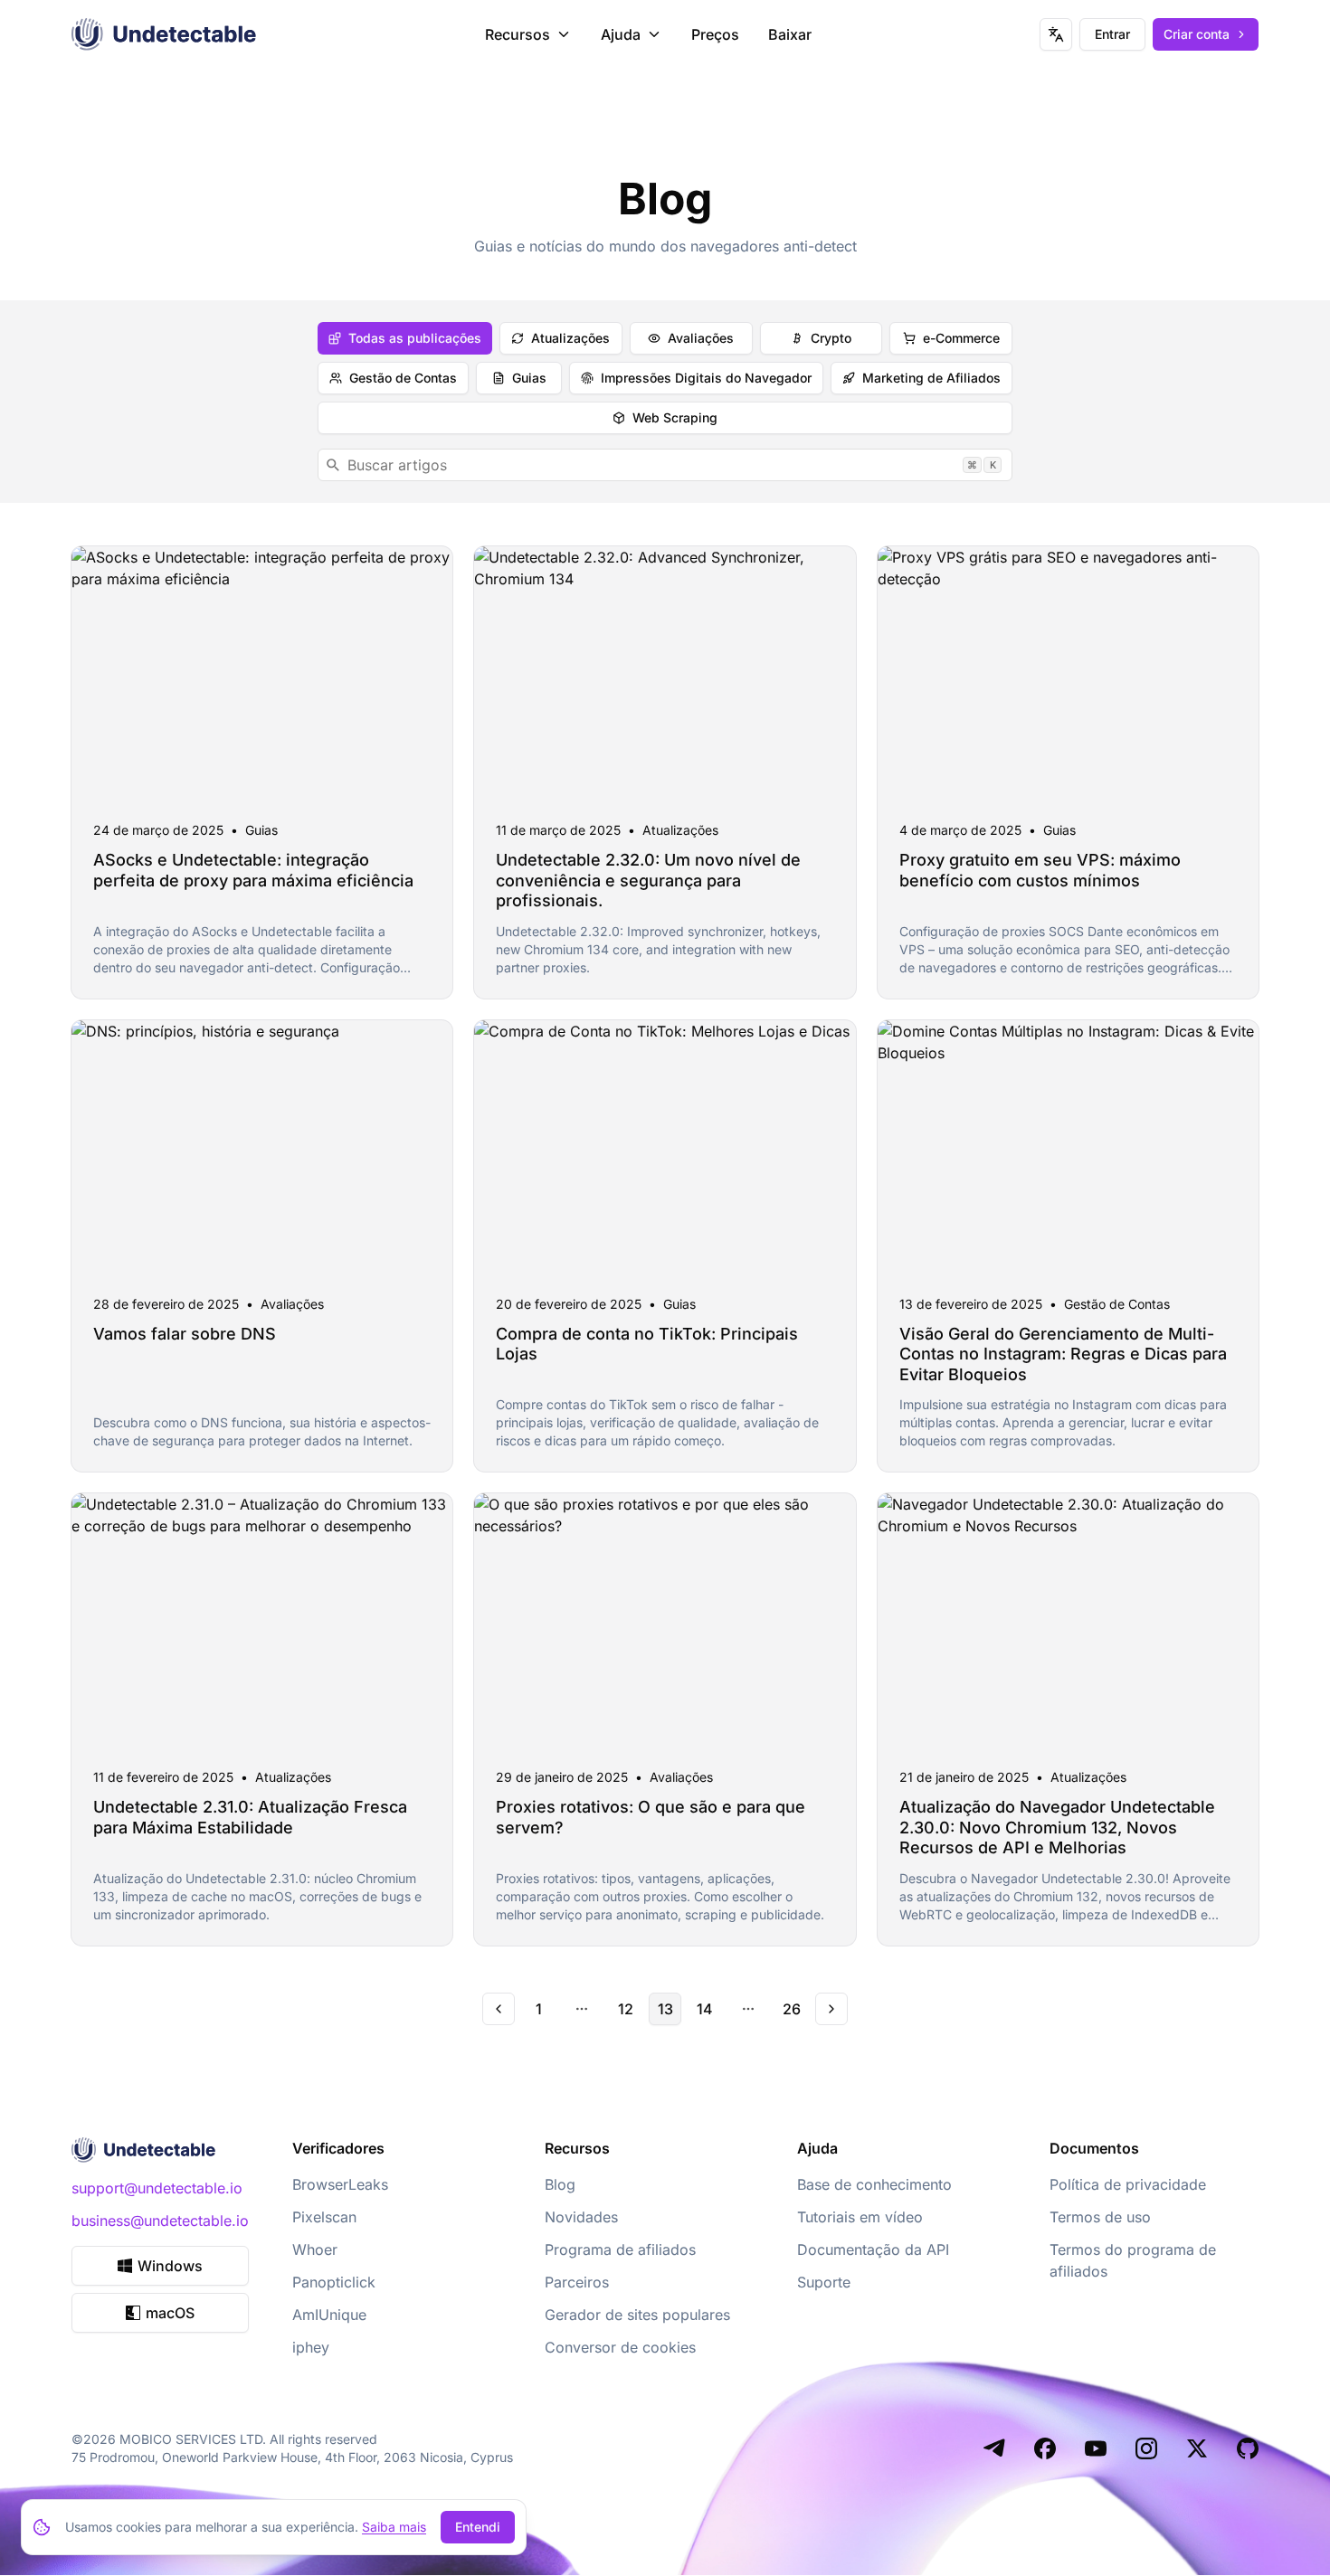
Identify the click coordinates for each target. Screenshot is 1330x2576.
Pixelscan (324, 2217)
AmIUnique (329, 2315)
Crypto (831, 338)
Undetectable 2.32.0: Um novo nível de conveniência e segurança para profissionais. (648, 880)
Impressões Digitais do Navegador (706, 378)
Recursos (518, 34)
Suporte (824, 2282)
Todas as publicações (415, 338)
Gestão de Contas (403, 378)
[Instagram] (1146, 2448)
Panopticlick (334, 2282)
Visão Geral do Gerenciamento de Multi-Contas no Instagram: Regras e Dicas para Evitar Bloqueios (1063, 1354)
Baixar (790, 34)
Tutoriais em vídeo (860, 2217)
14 (705, 2009)
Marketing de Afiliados (931, 378)
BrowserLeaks (340, 2184)
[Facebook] (1045, 2448)
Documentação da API (873, 2249)
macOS (170, 2313)
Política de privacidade (1128, 2184)
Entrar (1112, 34)
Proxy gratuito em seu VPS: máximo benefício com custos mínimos (1040, 870)
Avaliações (701, 338)
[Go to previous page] (499, 2009)
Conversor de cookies (620, 2347)
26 (792, 2009)
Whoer (315, 2249)
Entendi (478, 2527)
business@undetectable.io (160, 2221)
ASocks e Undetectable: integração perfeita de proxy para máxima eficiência (253, 870)
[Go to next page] (831, 2009)
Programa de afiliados (620, 2249)
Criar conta (1197, 34)
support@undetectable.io (157, 2188)
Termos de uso (1100, 2217)
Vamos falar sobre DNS (185, 1334)
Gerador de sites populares (637, 2315)
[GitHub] (1248, 2448)
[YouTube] (1096, 2448)
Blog (560, 2184)
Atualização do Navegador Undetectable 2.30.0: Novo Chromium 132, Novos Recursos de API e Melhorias (1057, 1827)
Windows (170, 2266)
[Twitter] (1197, 2448)
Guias (529, 378)
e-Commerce (961, 338)
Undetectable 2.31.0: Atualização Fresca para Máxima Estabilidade (250, 1817)
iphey (311, 2347)
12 (626, 2009)
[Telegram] (994, 2448)
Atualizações (570, 338)
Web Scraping (675, 417)
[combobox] (665, 465)
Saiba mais (394, 2527)
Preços (715, 34)
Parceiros (577, 2282)
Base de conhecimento (874, 2184)
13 (665, 2009)
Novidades (581, 2217)
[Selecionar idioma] (1056, 34)
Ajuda (621, 34)
